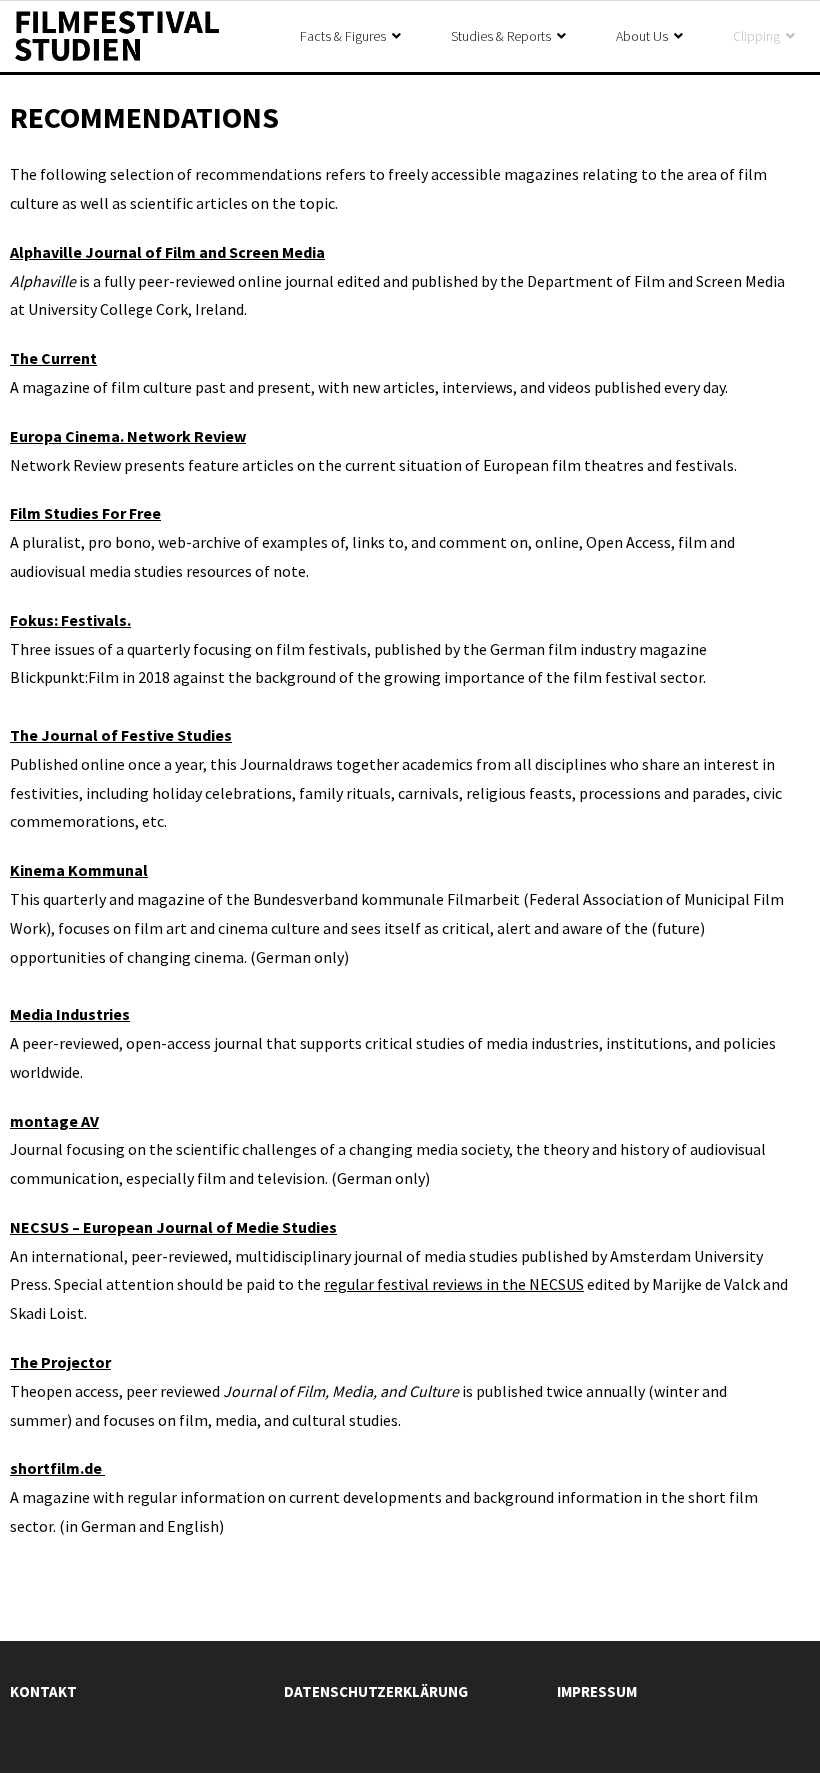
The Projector (60, 1362)
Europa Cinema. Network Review (128, 436)
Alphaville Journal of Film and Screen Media (167, 252)
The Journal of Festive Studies (121, 735)
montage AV (54, 1121)
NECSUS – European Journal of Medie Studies (173, 1227)
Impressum (597, 1691)
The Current (53, 358)
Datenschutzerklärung (376, 1691)
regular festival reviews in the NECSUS (454, 1284)
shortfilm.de (57, 1468)
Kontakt (43, 1691)
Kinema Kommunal (79, 870)
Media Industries (70, 1014)
